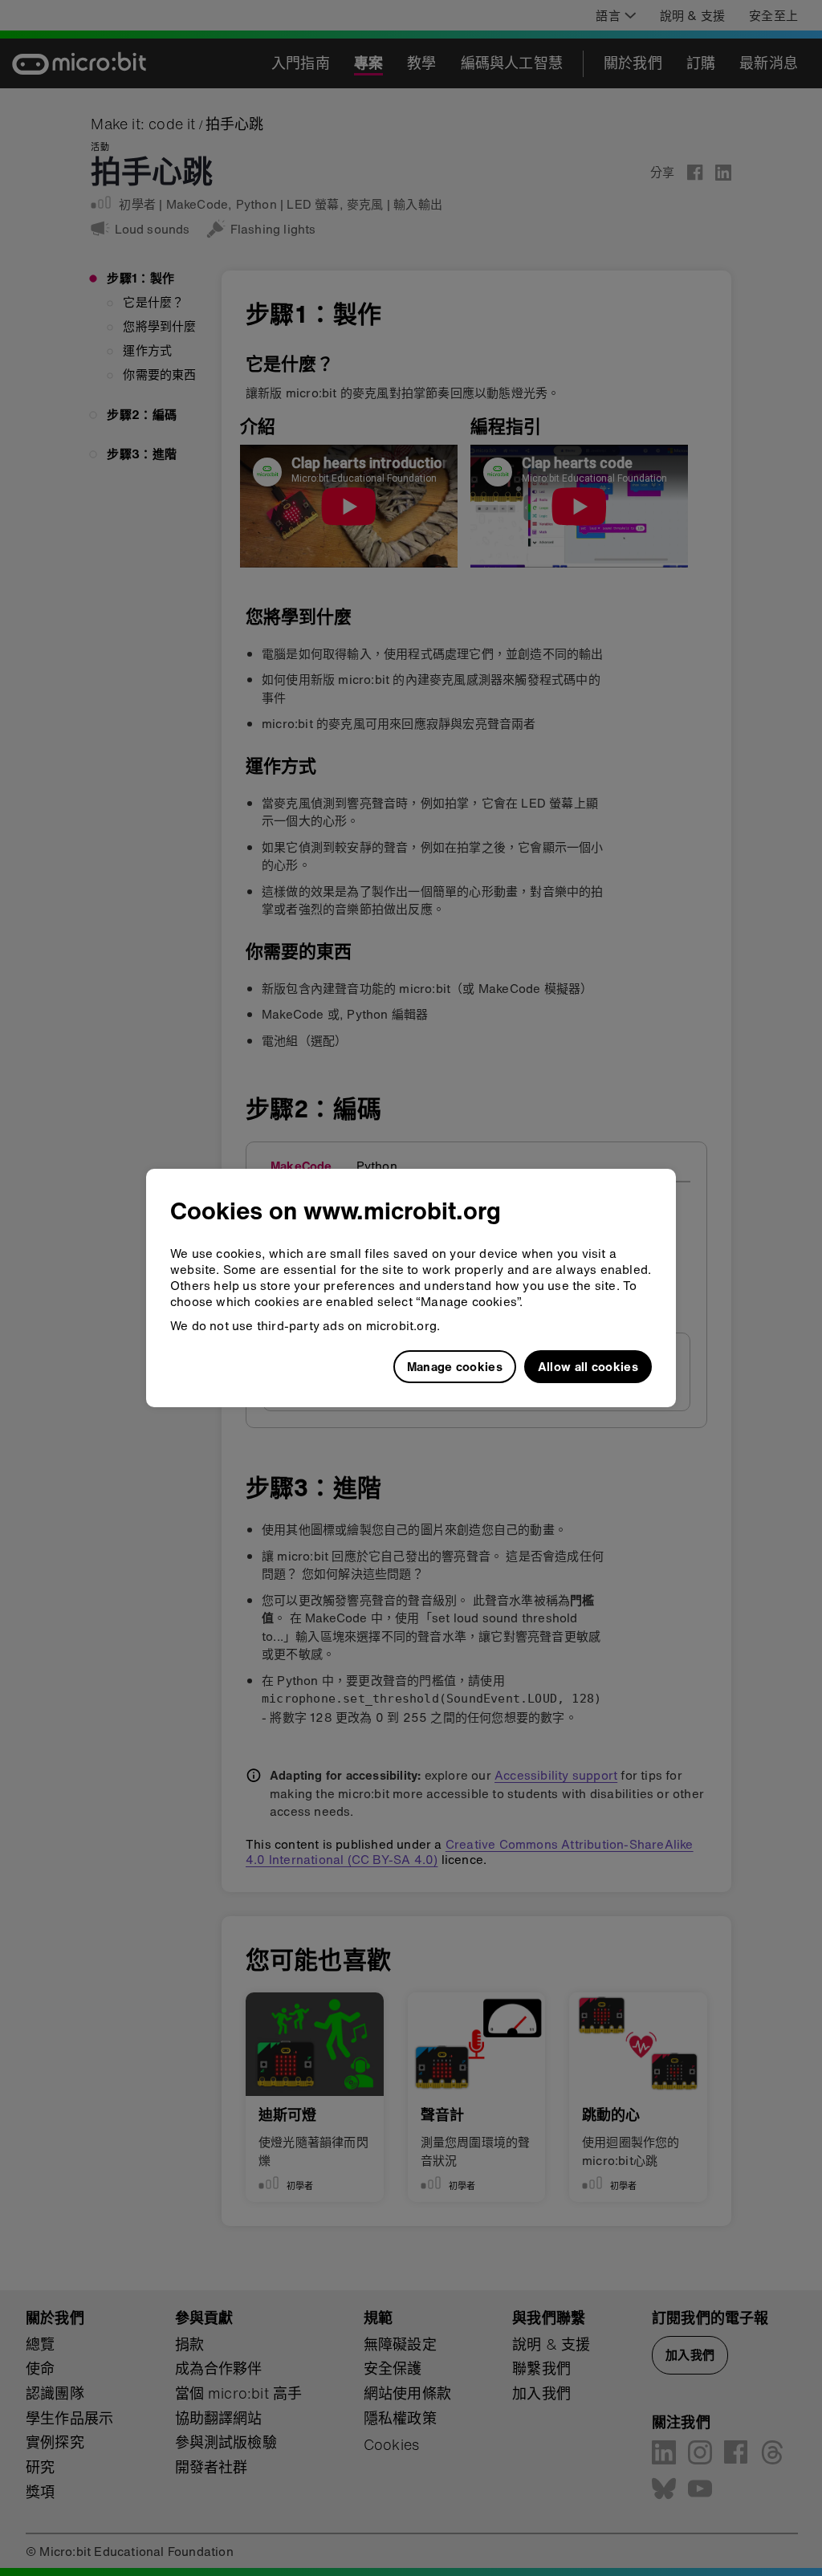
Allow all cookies (588, 1366)
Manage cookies (455, 1366)
